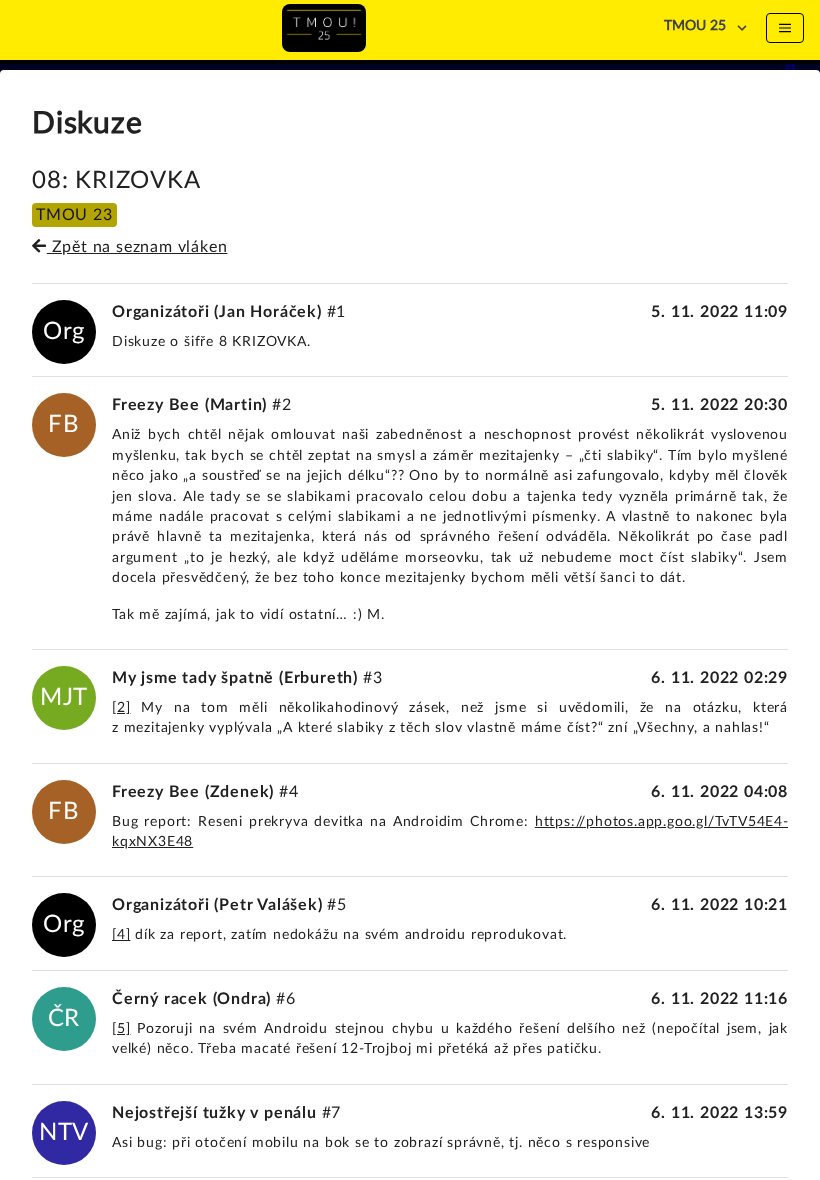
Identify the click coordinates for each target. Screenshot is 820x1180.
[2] (121, 708)
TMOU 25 (695, 26)
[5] (121, 1029)
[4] (121, 935)
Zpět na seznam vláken (137, 247)
